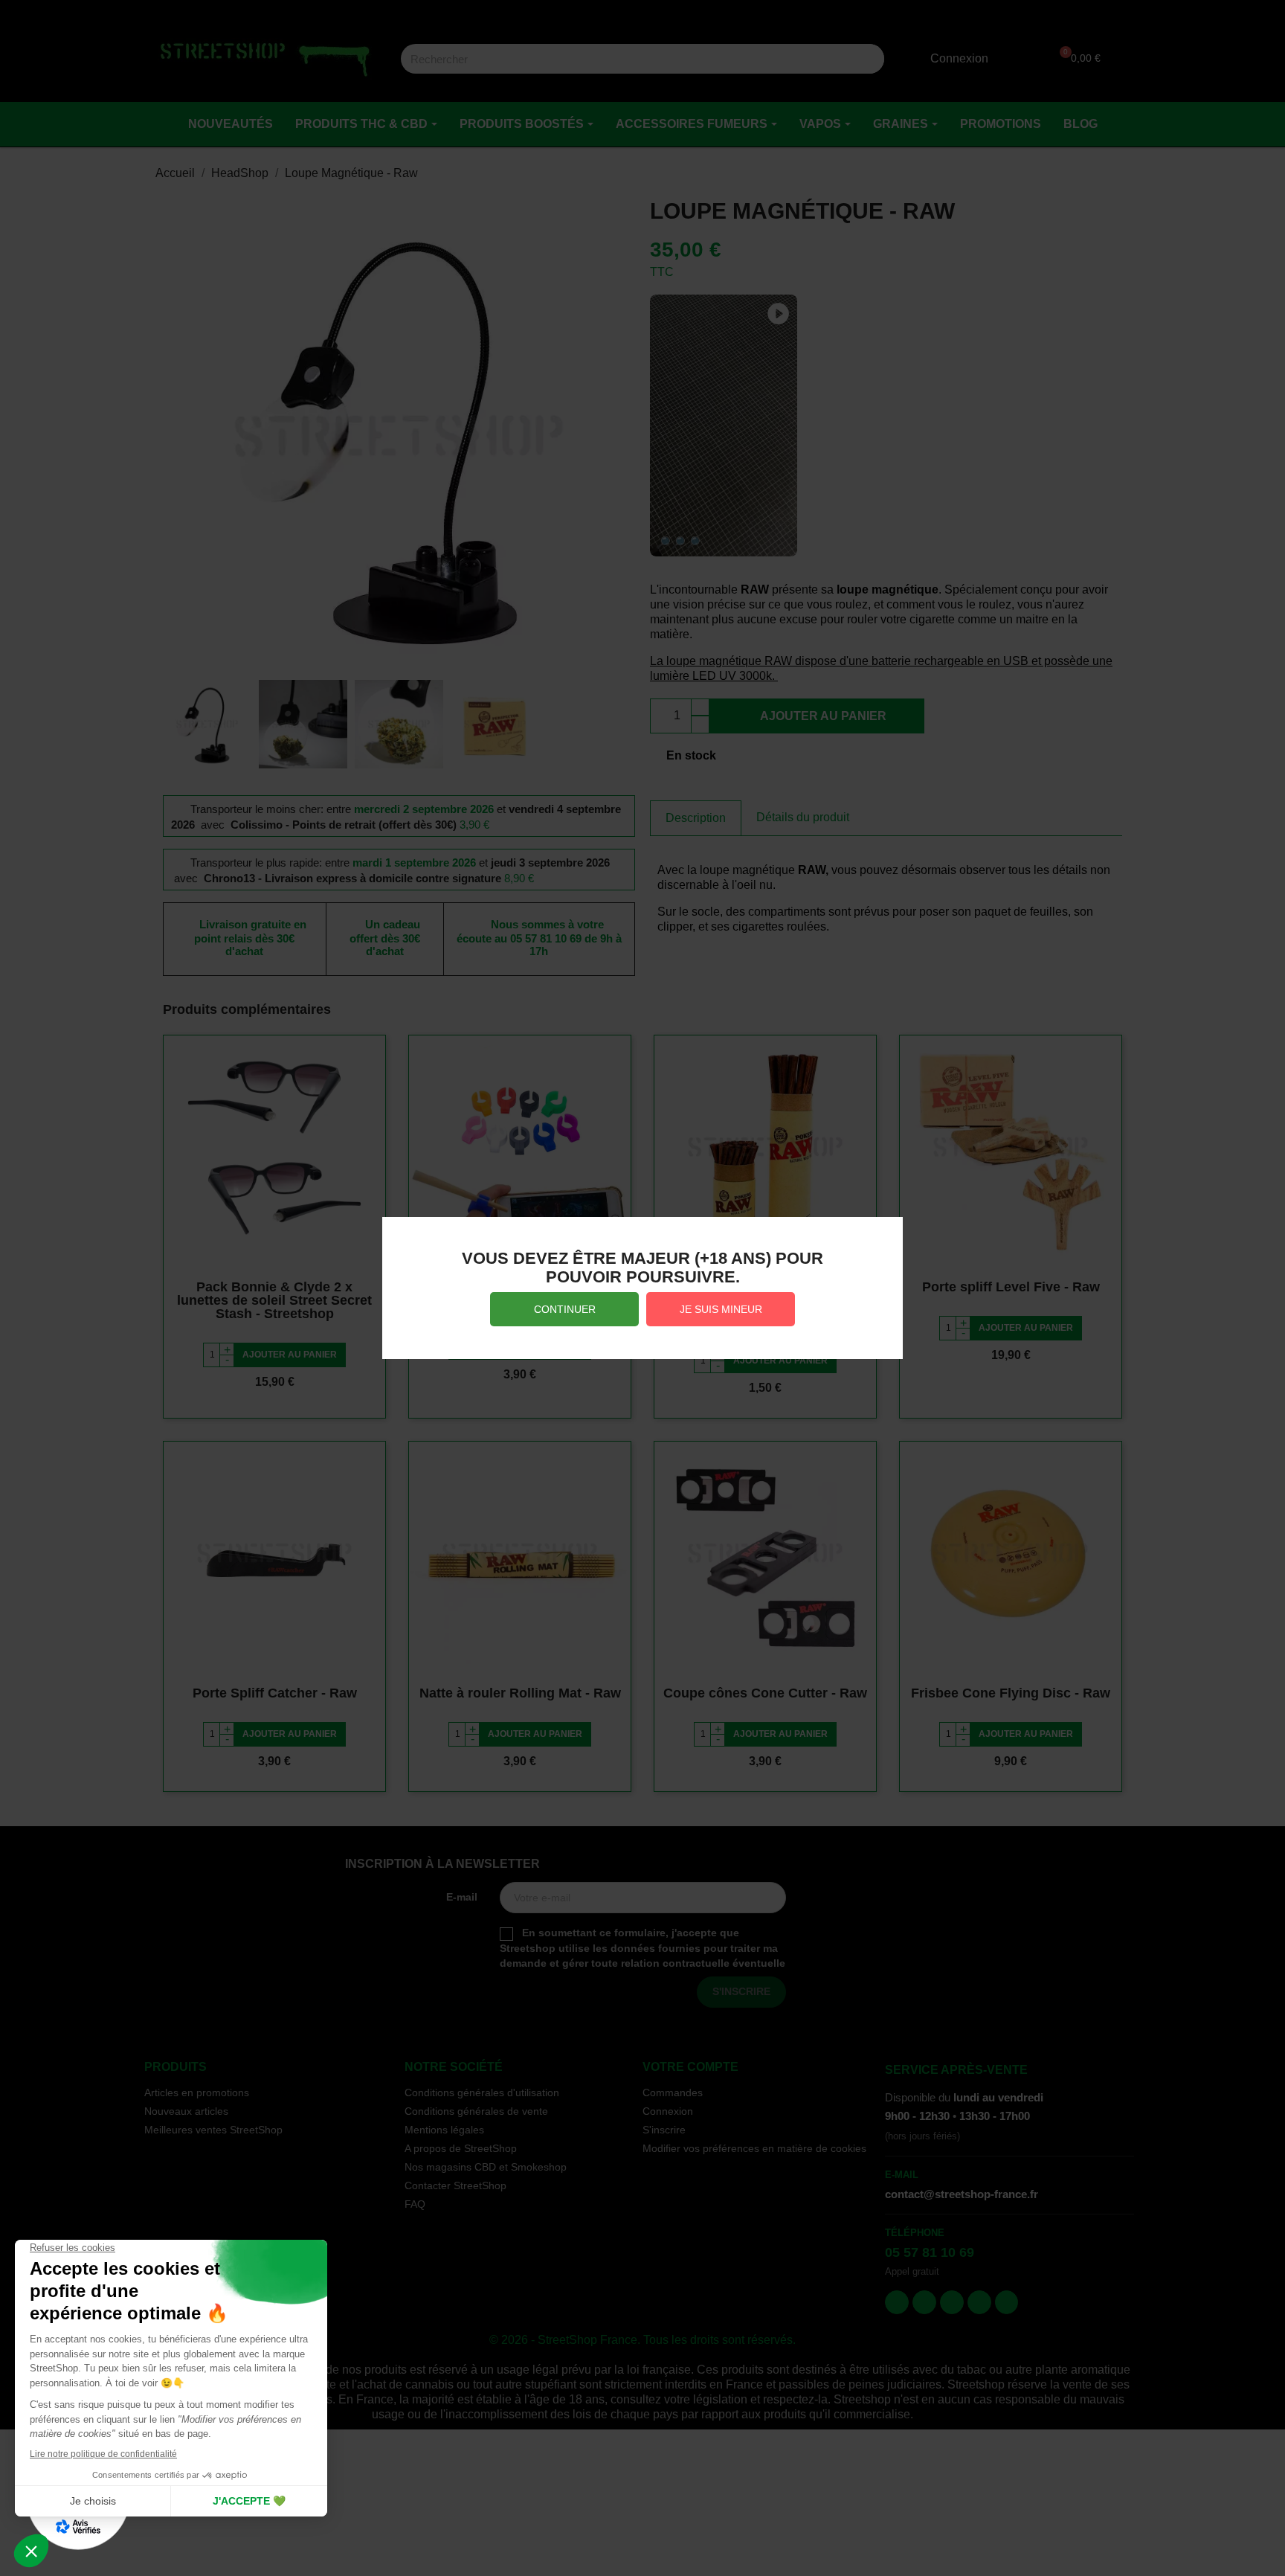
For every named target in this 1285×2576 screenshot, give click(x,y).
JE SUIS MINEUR (721, 1309)
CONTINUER (565, 1309)
